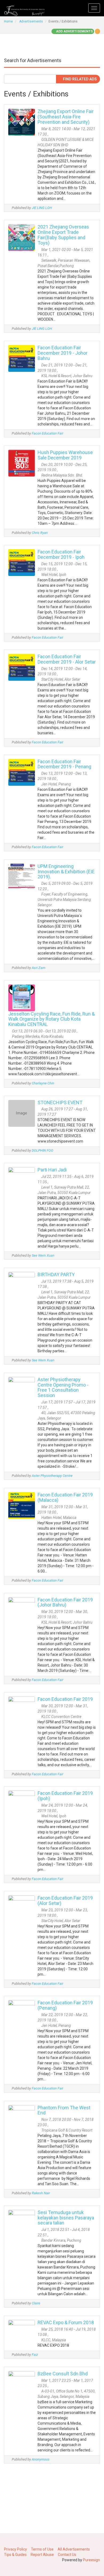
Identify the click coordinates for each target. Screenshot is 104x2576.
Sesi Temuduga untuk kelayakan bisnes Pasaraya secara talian (66, 2218)
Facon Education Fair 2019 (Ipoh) (65, 1796)
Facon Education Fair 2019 (65, 1699)
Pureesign (91, 2560)
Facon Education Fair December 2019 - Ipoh (61, 554)
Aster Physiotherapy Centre (52, 1476)
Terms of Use (42, 2549)
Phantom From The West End (64, 2110)
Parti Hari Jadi (52, 1170)
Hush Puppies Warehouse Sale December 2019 (65, 455)
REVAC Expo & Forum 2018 (66, 2322)
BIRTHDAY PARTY (56, 1274)
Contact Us (67, 2555)
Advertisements (31, 21)
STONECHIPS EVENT (60, 1102)
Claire (36, 2303)
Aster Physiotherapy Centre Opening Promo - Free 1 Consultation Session (63, 1387)
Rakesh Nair (41, 2193)
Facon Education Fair (47, 433)
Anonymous (41, 2459)
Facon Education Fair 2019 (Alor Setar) (65, 1901)
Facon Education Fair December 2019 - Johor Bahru (63, 353)
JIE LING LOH (42, 208)
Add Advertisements (74, 31)
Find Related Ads (79, 79)
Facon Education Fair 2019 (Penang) (65, 2005)
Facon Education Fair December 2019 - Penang (64, 764)
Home (8, 21)
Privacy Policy (15, 2549)
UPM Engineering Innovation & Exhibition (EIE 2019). (66, 872)
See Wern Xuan (43, 1255)
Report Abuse (42, 2555)
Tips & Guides (15, 2555)
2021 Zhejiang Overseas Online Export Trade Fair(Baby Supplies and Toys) (63, 235)
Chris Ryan (40, 533)
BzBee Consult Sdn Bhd (63, 2374)
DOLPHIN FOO (43, 1150)
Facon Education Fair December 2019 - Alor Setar (67, 659)
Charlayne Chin (43, 1083)
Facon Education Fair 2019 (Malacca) (65, 1497)
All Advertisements (74, 2549)
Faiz (35, 2355)
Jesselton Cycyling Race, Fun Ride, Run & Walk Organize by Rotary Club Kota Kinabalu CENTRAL (51, 1019)
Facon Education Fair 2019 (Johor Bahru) (65, 1602)
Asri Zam (39, 968)
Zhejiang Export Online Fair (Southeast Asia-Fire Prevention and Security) (66, 117)
